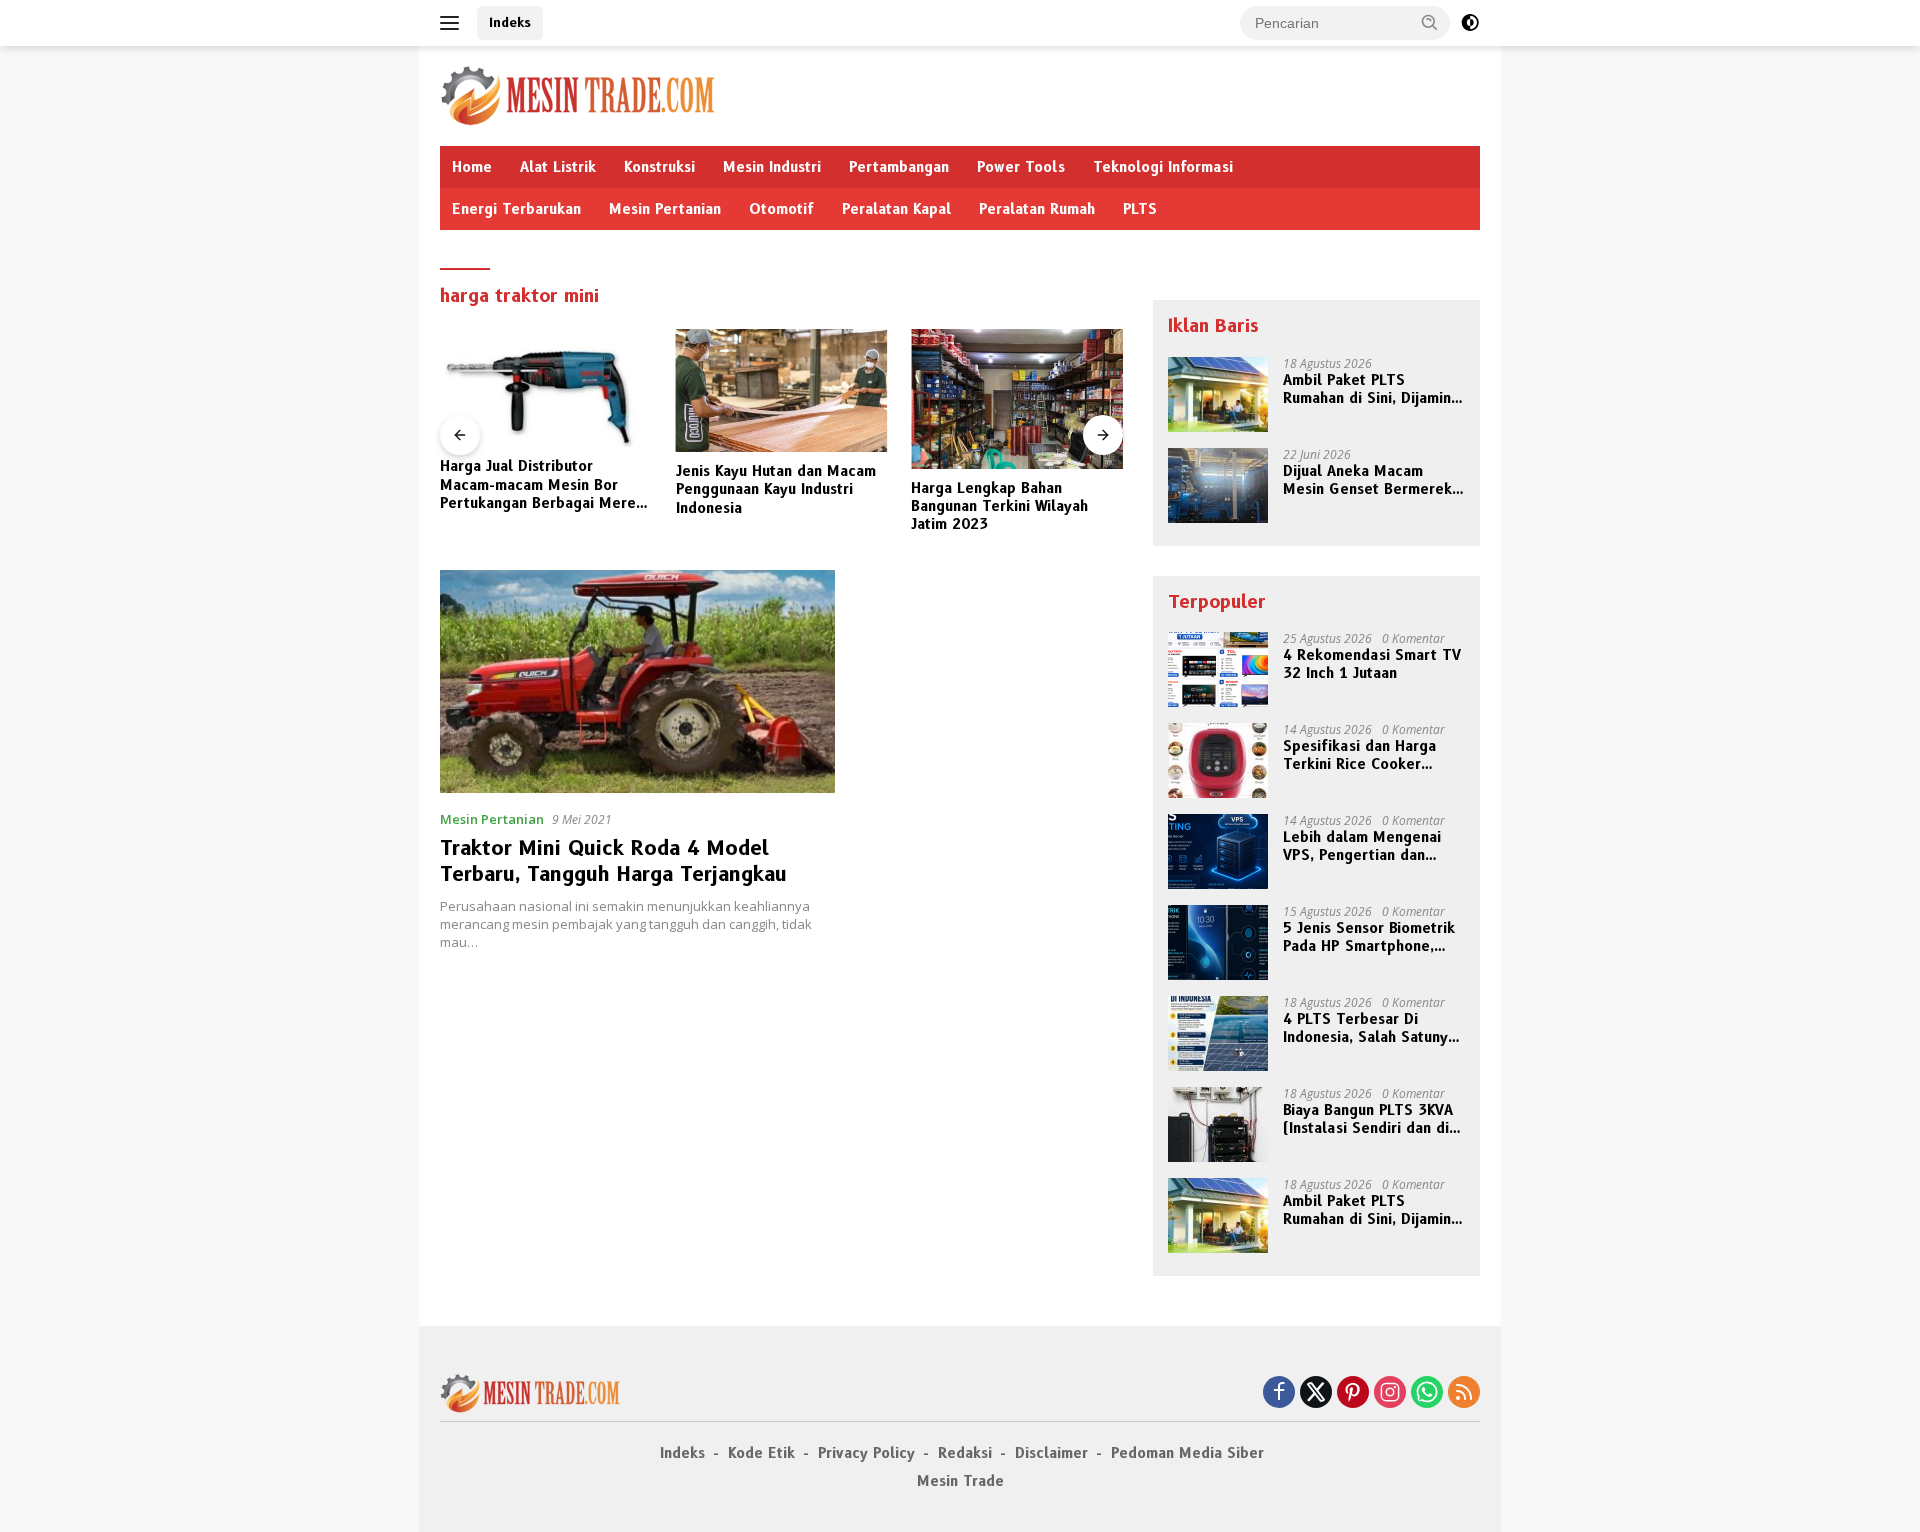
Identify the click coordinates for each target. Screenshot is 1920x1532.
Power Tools (1021, 167)
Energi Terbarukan (516, 209)
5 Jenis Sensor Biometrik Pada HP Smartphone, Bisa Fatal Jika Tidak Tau (1369, 937)
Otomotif (781, 209)
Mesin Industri (772, 167)
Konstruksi (659, 167)
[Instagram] (1390, 1393)
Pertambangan (899, 167)
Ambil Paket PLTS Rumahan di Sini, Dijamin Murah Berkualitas (1367, 389)
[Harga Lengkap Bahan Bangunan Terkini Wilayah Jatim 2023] (1017, 399)
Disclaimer (1051, 1453)
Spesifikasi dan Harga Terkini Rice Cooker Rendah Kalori (1359, 755)
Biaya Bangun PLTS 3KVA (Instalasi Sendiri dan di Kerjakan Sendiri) (1368, 1119)
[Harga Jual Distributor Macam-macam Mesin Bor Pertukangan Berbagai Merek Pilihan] (546, 388)
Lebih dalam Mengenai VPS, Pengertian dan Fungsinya (1362, 846)
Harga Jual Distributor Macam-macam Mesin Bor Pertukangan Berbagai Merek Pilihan (542, 484)
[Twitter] (1316, 1393)
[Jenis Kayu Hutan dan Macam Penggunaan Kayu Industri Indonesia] (782, 390)
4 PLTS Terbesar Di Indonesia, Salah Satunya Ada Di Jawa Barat (1369, 1028)
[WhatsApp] (1427, 1393)
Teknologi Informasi (1163, 167)
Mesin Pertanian (665, 209)
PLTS (1140, 209)
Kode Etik (761, 1453)
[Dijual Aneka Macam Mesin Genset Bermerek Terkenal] (1218, 485)
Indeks (510, 22)
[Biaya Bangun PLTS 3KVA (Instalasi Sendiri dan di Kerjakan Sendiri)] (1218, 1124)
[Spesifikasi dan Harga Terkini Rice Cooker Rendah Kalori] (1218, 760)
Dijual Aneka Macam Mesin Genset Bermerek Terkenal (1367, 480)
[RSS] (1464, 1393)
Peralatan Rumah (1037, 209)
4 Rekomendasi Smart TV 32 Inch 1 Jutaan (1372, 664)
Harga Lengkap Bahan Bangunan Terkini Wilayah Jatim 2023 (999, 506)
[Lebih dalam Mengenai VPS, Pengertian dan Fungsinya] (1218, 851)
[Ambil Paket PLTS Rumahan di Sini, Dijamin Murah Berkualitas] (1218, 394)
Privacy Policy (866, 1453)
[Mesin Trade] (577, 94)
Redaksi (965, 1453)
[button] (1430, 22)
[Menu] (453, 23)
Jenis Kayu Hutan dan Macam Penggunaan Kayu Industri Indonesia (776, 489)
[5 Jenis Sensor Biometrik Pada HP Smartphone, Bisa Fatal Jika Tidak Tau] (1218, 942)
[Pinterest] (1353, 1393)
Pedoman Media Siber (1187, 1453)
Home (472, 167)
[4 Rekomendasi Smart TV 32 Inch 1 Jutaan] (1218, 669)
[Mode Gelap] (1470, 23)
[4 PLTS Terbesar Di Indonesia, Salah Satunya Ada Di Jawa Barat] (1218, 1033)
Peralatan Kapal (896, 209)
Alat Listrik (558, 167)
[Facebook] (1279, 1393)
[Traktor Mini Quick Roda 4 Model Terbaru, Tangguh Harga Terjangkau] (637, 681)
